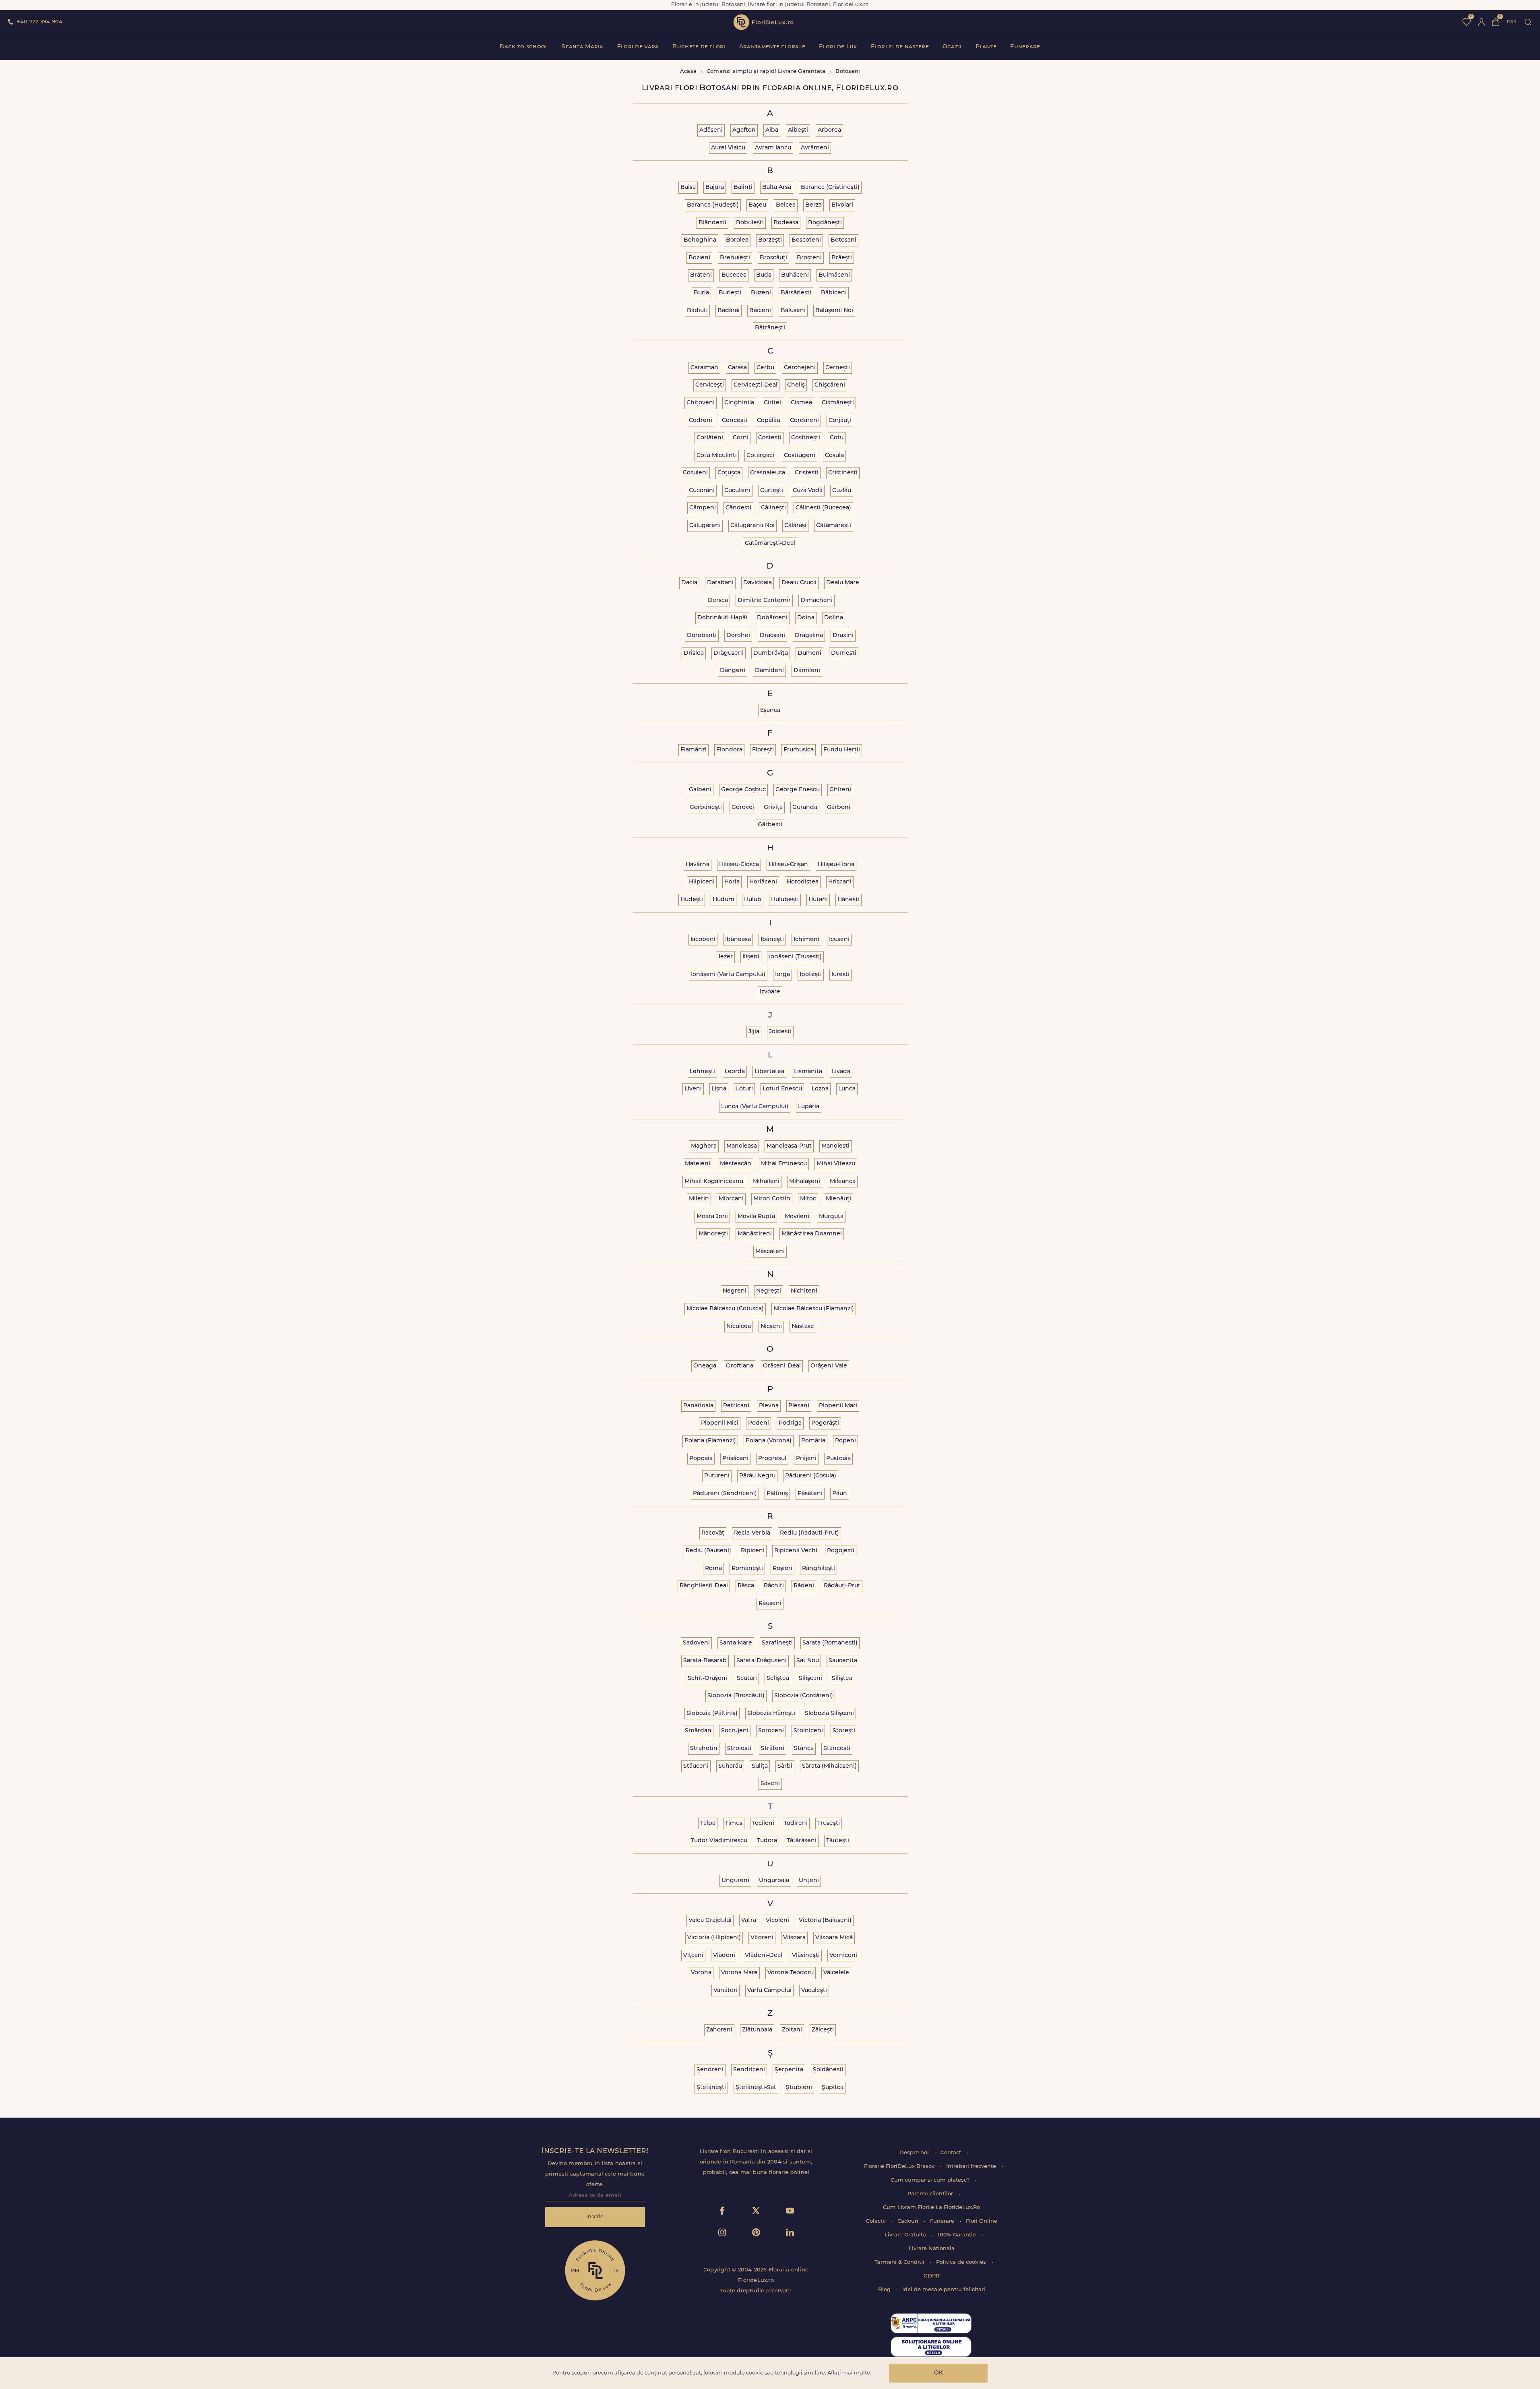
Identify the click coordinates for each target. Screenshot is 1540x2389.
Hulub (753, 900)
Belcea (786, 205)
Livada (841, 1072)
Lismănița (808, 1072)
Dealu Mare (843, 583)
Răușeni (770, 1604)
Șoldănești (828, 2070)
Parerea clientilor (931, 2194)
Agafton (744, 130)
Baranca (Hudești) (713, 205)
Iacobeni (703, 940)
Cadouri (909, 2221)
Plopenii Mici (720, 1423)
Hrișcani (840, 882)
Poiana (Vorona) (769, 1441)
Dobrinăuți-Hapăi (722, 618)
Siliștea (842, 1679)
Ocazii (952, 47)
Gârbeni (839, 808)
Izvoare (770, 992)
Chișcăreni (830, 385)
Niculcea (739, 1327)
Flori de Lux (838, 47)
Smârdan (698, 1731)
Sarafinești (777, 1643)
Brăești (842, 258)
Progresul (772, 1459)
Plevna (769, 1406)
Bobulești (750, 223)
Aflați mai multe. (849, 2373)
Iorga (782, 975)
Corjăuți (840, 421)
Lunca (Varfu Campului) (755, 1107)
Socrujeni (735, 1731)
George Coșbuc (743, 790)
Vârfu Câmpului (769, 1991)
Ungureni (735, 1881)
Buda (764, 275)
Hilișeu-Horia (836, 865)
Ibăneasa (738, 940)
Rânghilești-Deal (704, 1586)
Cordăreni (804, 421)
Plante (986, 47)
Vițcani (693, 1956)
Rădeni (804, 1586)
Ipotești (811, 975)
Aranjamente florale (772, 47)
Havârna (698, 865)
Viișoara (794, 1938)
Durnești (844, 653)
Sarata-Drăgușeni (762, 1661)
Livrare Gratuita (906, 2235)
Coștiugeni (800, 456)
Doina (806, 618)
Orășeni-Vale (829, 1366)
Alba (772, 130)
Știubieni (799, 2088)
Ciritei (772, 403)
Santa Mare (736, 1643)
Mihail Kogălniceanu (714, 1182)
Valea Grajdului (710, 1921)
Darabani (720, 583)
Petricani (736, 1406)
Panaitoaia (698, 1406)
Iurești (840, 975)
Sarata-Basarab (705, 1661)
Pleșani (799, 1406)
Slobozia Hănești (771, 1714)
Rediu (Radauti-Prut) (809, 1533)
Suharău (730, 1766)
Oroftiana (740, 1366)
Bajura (715, 187)
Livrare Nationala (932, 2249)
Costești (770, 438)
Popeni (845, 1441)
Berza (813, 205)
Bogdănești (825, 223)
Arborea (829, 130)
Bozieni (699, 258)
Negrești (769, 1291)
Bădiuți (697, 311)
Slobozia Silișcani (829, 1714)
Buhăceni (795, 275)
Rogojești (841, 1551)
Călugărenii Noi (752, 526)
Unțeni (809, 1881)
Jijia (754, 1032)
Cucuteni (737, 491)
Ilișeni (751, 957)
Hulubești (785, 900)
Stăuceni (696, 1766)
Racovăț (713, 1533)
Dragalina (809, 636)
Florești (763, 750)
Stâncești (837, 1749)
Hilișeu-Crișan (788, 865)
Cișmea (801, 403)
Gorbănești (706, 808)
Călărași (795, 526)
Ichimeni (806, 940)
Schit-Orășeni (707, 1679)
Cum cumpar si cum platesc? (931, 2180)
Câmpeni (703, 508)
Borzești (770, 240)
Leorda (735, 1072)
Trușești (829, 1823)
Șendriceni (749, 2070)
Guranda (805, 808)
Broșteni (809, 258)
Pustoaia (838, 1459)
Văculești (814, 1991)
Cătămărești (834, 526)
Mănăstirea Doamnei (812, 1234)
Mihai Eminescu (784, 1164)
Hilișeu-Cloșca (739, 865)
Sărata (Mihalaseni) (829, 1766)
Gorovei (743, 808)
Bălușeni (793, 311)
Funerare (1025, 47)
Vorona (701, 1973)
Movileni (797, 1217)
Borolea (737, 240)
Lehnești (702, 1072)
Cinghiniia (739, 403)
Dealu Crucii (799, 583)
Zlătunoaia (757, 2030)
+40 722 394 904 (40, 22)
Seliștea (778, 1679)
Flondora (729, 750)
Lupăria (809, 1107)
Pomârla (813, 1441)
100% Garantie (958, 2235)
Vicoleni (777, 1921)
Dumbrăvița (771, 653)
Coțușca (729, 473)
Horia (732, 882)
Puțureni (717, 1476)
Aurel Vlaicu (728, 148)
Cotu (837, 438)
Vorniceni (843, 1956)
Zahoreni (719, 2030)
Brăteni (701, 275)
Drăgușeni (729, 653)
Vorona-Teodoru (791, 1973)
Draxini (843, 636)
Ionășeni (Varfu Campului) (728, 975)
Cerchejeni (800, 368)
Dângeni (733, 671)
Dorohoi (738, 636)
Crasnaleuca (768, 473)
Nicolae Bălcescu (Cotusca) (725, 1309)
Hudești (692, 900)
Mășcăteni (770, 1252)
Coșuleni (695, 473)
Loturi (744, 1089)
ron (1512, 22)
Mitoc (808, 1199)
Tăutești (838, 1841)
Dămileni (807, 671)
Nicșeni (771, 1327)
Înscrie (595, 2217)
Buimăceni (834, 275)
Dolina (834, 618)
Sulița (760, 1766)
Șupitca (833, 2088)
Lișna (719, 1089)
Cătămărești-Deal (770, 543)
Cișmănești (838, 403)
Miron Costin (772, 1199)
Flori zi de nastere (900, 47)
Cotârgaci (760, 456)
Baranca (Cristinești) (830, 187)
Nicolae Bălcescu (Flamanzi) (814, 1309)
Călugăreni (705, 526)
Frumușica (799, 750)
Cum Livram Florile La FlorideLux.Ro (931, 2208)
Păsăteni (810, 1494)
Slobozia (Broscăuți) (736, 1696)
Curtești (772, 491)
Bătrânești (770, 328)
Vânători (726, 1991)
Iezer (726, 957)
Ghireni (840, 790)
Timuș (734, 1823)
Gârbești (770, 825)
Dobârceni (772, 618)
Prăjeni (806, 1459)
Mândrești (713, 1234)
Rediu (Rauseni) (708, 1551)
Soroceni (771, 1731)
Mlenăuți (838, 1199)
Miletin (699, 1199)
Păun (840, 1494)
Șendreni (710, 2070)
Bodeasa (786, 223)
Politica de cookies (962, 2262)
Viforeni (762, 1938)
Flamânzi (694, 750)
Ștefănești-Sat (756, 2088)
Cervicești (710, 385)
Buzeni (761, 293)
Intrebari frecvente (972, 2167)
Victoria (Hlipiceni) (714, 1938)
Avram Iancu (773, 148)
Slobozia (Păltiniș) (712, 1714)
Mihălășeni (805, 1182)
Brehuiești (735, 258)
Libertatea (769, 1072)
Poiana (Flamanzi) (710, 1441)
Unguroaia (774, 1881)
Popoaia (701, 1459)
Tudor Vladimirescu (719, 1841)
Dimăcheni (817, 601)
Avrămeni (815, 148)
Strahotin (704, 1749)
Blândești (712, 223)
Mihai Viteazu (836, 1164)
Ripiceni (753, 1551)
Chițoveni (701, 403)
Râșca (746, 1586)
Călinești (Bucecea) (823, 508)
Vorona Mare (739, 1973)
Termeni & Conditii (900, 2262)
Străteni (773, 1749)
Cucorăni (702, 491)
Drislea (694, 653)
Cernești (838, 368)
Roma (713, 1569)
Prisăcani (735, 1459)
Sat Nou (808, 1661)
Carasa (737, 368)
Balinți (743, 187)
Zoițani (792, 2030)
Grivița (773, 808)
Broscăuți (773, 258)
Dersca (718, 601)
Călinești (773, 508)
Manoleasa (742, 1146)
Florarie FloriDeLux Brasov (900, 2167)
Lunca (847, 1089)
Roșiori (782, 1569)
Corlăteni (710, 438)
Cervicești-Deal (756, 385)
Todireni (796, 1823)
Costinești (806, 438)
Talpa (708, 1823)
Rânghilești (819, 1569)
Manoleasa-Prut (789, 1146)
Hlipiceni (702, 882)
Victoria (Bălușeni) (825, 1921)
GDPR (931, 2276)
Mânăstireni (755, 1234)
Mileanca (843, 1182)
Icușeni (839, 940)
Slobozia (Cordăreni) (804, 1696)
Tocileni (763, 1823)
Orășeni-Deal (782, 1366)
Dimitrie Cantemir (764, 601)
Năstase (803, 1327)
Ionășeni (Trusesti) (795, 957)
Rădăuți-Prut (842, 1586)
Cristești (807, 473)
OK (938, 2373)
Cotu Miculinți (717, 456)
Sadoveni (696, 1643)
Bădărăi (729, 311)
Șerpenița (789, 2070)
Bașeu (757, 205)
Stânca (804, 1749)
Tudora (767, 1841)
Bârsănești (796, 293)
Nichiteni (804, 1291)
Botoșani (843, 240)
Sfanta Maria (582, 47)
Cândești (738, 508)
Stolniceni (808, 1731)
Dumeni (809, 653)
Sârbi (785, 1766)
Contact (952, 2153)
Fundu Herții (842, 750)
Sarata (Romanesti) (830, 1643)
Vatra (749, 1921)
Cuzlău (842, 491)
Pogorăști (825, 1423)
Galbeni (700, 790)
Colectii (877, 2221)
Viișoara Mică (834, 1938)
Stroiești (739, 1749)
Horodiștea (803, 882)
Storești (844, 1731)
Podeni (759, 1423)
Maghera (704, 1146)
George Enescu (798, 790)
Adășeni (711, 130)
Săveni (770, 1784)
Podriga (790, 1423)
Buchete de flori (699, 47)
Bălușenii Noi (834, 311)
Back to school (524, 47)
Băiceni (760, 311)
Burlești (730, 293)
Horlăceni (763, 882)
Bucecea (734, 275)
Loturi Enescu (782, 1089)
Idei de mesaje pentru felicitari (944, 2290)
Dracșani (772, 636)
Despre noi (915, 2153)
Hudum (723, 900)
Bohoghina (700, 240)
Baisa (688, 187)
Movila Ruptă (756, 1217)
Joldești (780, 1032)
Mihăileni (766, 1182)
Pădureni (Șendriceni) (725, 1494)
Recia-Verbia (752, 1533)
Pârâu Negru (757, 1476)
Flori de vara (638, 47)
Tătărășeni (802, 1841)
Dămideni (769, 671)
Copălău (769, 421)
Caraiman (704, 368)
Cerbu (765, 368)
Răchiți (774, 1586)
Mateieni (698, 1164)
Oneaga (705, 1366)
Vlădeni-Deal (764, 1956)
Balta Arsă (777, 187)
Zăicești (823, 2030)
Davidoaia (758, 583)
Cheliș (796, 385)
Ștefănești (711, 2088)
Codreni (701, 421)
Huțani (818, 900)
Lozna (820, 1089)
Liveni (693, 1089)
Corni (741, 438)
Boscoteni (806, 240)
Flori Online (982, 2221)
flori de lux (763, 22)
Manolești (835, 1146)
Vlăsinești (806, 1956)
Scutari (747, 1679)
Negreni (735, 1291)
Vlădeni (724, 1956)
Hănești (849, 900)
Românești (747, 1569)
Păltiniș (777, 1494)
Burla (701, 293)
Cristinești (843, 473)
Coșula (834, 456)
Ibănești (772, 940)
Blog (885, 2290)
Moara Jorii (712, 1217)
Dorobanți (702, 636)
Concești (735, 421)
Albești (798, 130)
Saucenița (843, 1661)
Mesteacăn (736, 1164)
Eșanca (770, 710)
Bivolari (842, 205)
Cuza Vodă (808, 491)
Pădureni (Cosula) (811, 1476)
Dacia (689, 583)
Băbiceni (834, 293)
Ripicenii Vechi (796, 1551)
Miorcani (731, 1199)
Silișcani (810, 1679)
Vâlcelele (836, 1973)
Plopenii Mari (838, 1406)
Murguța (831, 1217)
